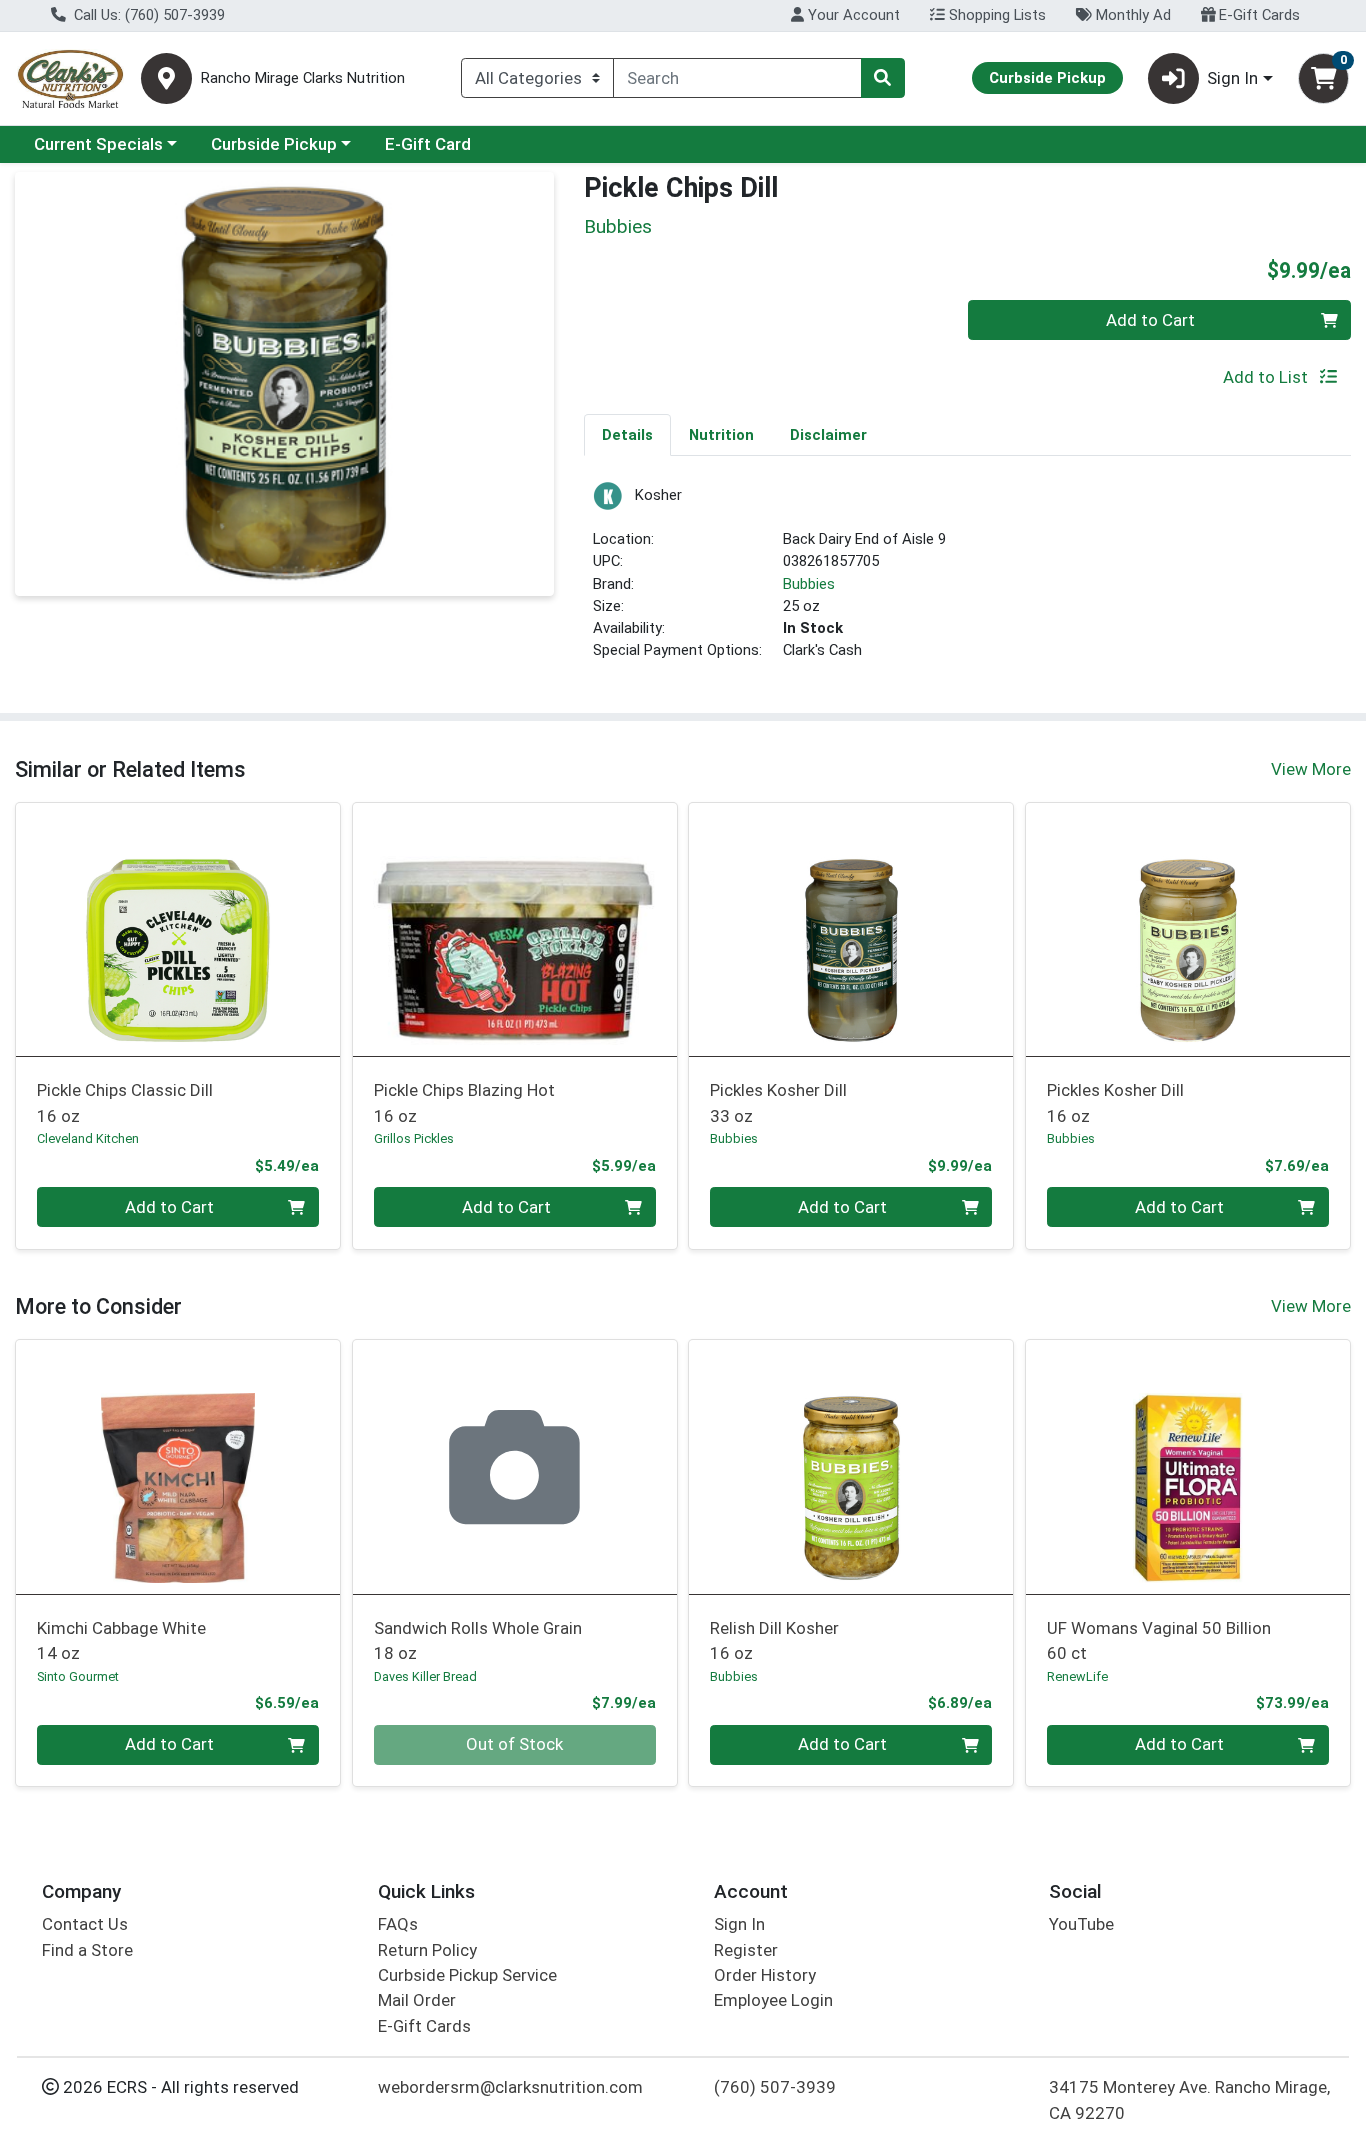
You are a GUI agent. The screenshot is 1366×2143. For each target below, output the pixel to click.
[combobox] (737, 78)
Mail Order (417, 2000)
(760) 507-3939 (775, 2087)
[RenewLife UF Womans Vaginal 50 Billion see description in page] (1188, 1467)
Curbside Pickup (274, 144)
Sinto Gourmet (78, 1676)
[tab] (627, 434)
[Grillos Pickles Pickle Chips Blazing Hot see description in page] (514, 929)
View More (1311, 769)
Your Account (852, 15)
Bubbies (809, 584)
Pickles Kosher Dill (778, 1102)
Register (746, 1950)
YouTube (1081, 1924)
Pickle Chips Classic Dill (125, 1102)
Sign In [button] (1232, 78)
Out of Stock (514, 1744)
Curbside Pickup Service (467, 1975)
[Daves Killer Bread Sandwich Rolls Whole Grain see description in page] (514, 1467)
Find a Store (87, 1950)
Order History (765, 1975)
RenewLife (1077, 1676)
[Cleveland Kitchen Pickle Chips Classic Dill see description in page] (178, 929)
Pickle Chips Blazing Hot (464, 1102)
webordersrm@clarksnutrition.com (510, 2087)
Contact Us (85, 1924)
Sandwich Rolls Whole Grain (478, 1640)
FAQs (398, 1924)
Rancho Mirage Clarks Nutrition (303, 78)
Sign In (739, 1924)
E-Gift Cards (1257, 15)
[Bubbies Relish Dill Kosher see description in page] (851, 1467)
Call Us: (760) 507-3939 (147, 15)
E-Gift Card (428, 144)
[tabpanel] (967, 579)
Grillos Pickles (414, 1138)
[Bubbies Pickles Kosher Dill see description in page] (851, 929)
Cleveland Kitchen (88, 1138)
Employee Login (773, 2000)
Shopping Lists (995, 15)
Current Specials (98, 144)
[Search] (883, 78)
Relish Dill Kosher (774, 1640)
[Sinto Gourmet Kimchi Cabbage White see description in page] (178, 1467)
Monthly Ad (1131, 15)
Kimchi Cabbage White (121, 1640)
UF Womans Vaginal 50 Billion (1159, 1640)
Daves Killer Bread (425, 1676)
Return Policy (427, 1950)
